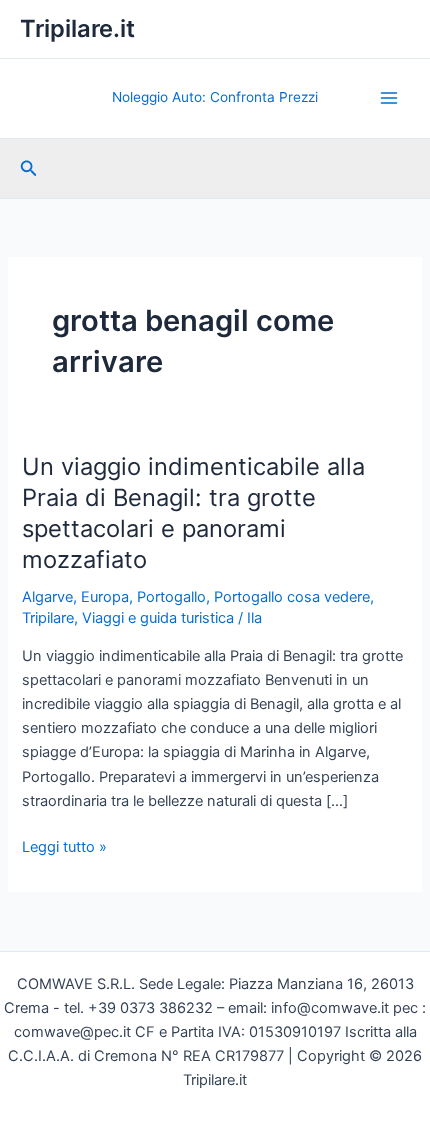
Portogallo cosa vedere (292, 597)
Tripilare (48, 618)
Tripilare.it (77, 28)
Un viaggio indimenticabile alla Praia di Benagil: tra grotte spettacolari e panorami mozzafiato (193, 512)
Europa (105, 597)
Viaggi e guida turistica (158, 618)
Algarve (47, 597)
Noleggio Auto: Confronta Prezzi (215, 97)
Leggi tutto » (64, 848)
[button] (29, 168)
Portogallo (171, 597)
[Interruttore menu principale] (389, 98)
